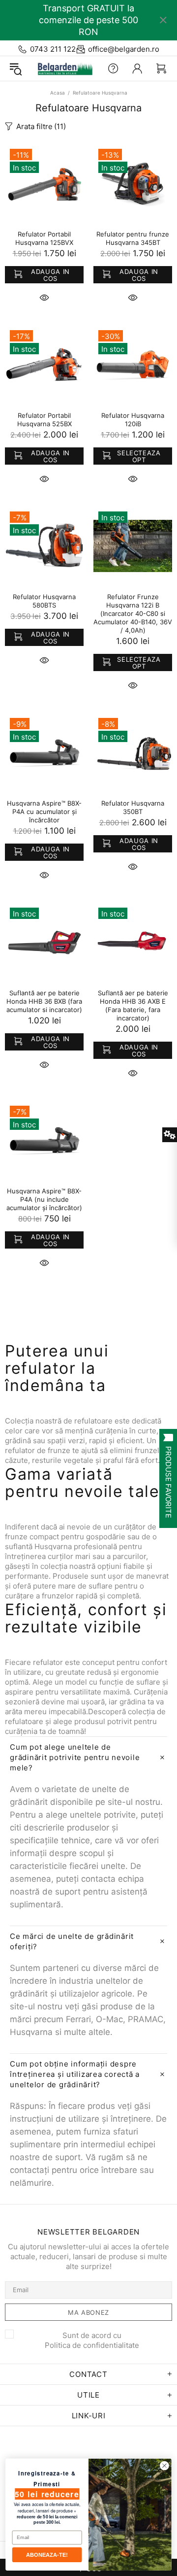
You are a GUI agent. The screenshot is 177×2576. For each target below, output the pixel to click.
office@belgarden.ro (124, 49)
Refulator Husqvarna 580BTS (44, 601)
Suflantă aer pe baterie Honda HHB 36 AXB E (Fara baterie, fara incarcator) (133, 1005)
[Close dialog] (165, 2466)
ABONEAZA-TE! (47, 2555)
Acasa (58, 93)
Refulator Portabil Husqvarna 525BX (44, 420)
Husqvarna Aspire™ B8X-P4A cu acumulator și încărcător (44, 812)
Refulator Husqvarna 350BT (133, 807)
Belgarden (63, 68)
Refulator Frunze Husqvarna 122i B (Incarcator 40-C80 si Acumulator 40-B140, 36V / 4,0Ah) (133, 613)
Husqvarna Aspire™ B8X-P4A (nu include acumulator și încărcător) (44, 1199)
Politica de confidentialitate (92, 2345)
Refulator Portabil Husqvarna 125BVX (44, 238)
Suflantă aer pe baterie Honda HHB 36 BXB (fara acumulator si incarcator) (44, 1001)
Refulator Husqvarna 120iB (133, 420)
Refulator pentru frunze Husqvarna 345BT (133, 238)
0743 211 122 (53, 49)
